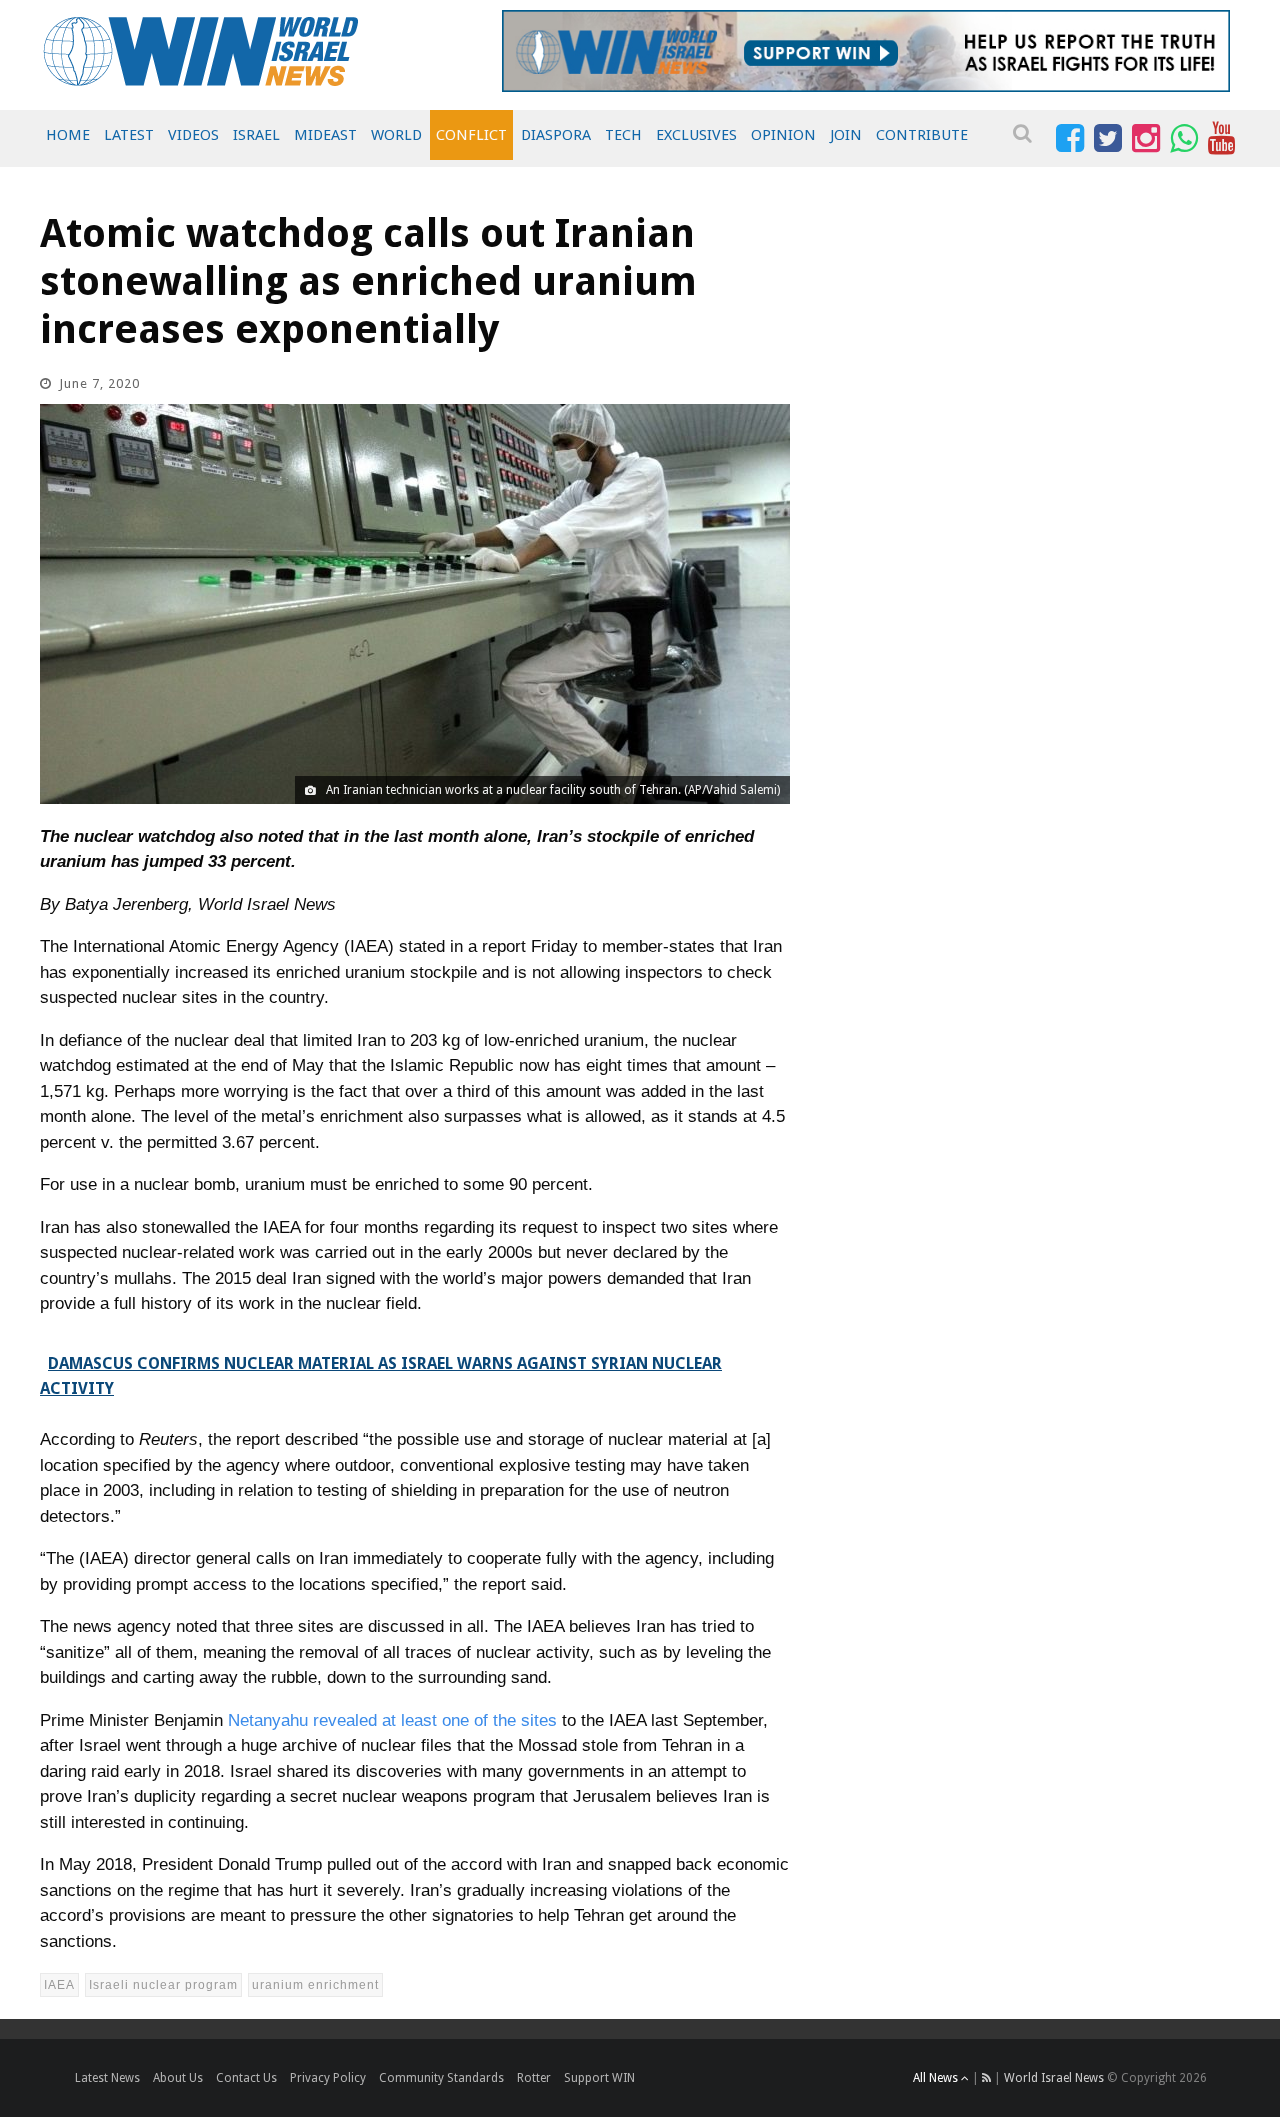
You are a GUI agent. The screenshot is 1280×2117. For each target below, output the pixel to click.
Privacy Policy (328, 2078)
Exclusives (696, 135)
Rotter (534, 2078)
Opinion (783, 135)
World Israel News (1054, 2078)
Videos (193, 135)
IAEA (59, 1985)
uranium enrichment (315, 1985)
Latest (129, 135)
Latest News (107, 2078)
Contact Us (246, 2078)
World (396, 135)
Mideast (325, 135)
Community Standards (441, 2078)
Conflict (471, 135)
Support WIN (599, 2078)
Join (846, 135)
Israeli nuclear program (163, 1985)
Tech (623, 135)
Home (68, 135)
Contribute (922, 135)
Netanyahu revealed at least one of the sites (392, 1720)
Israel (256, 135)
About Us (178, 2078)
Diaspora (556, 135)
